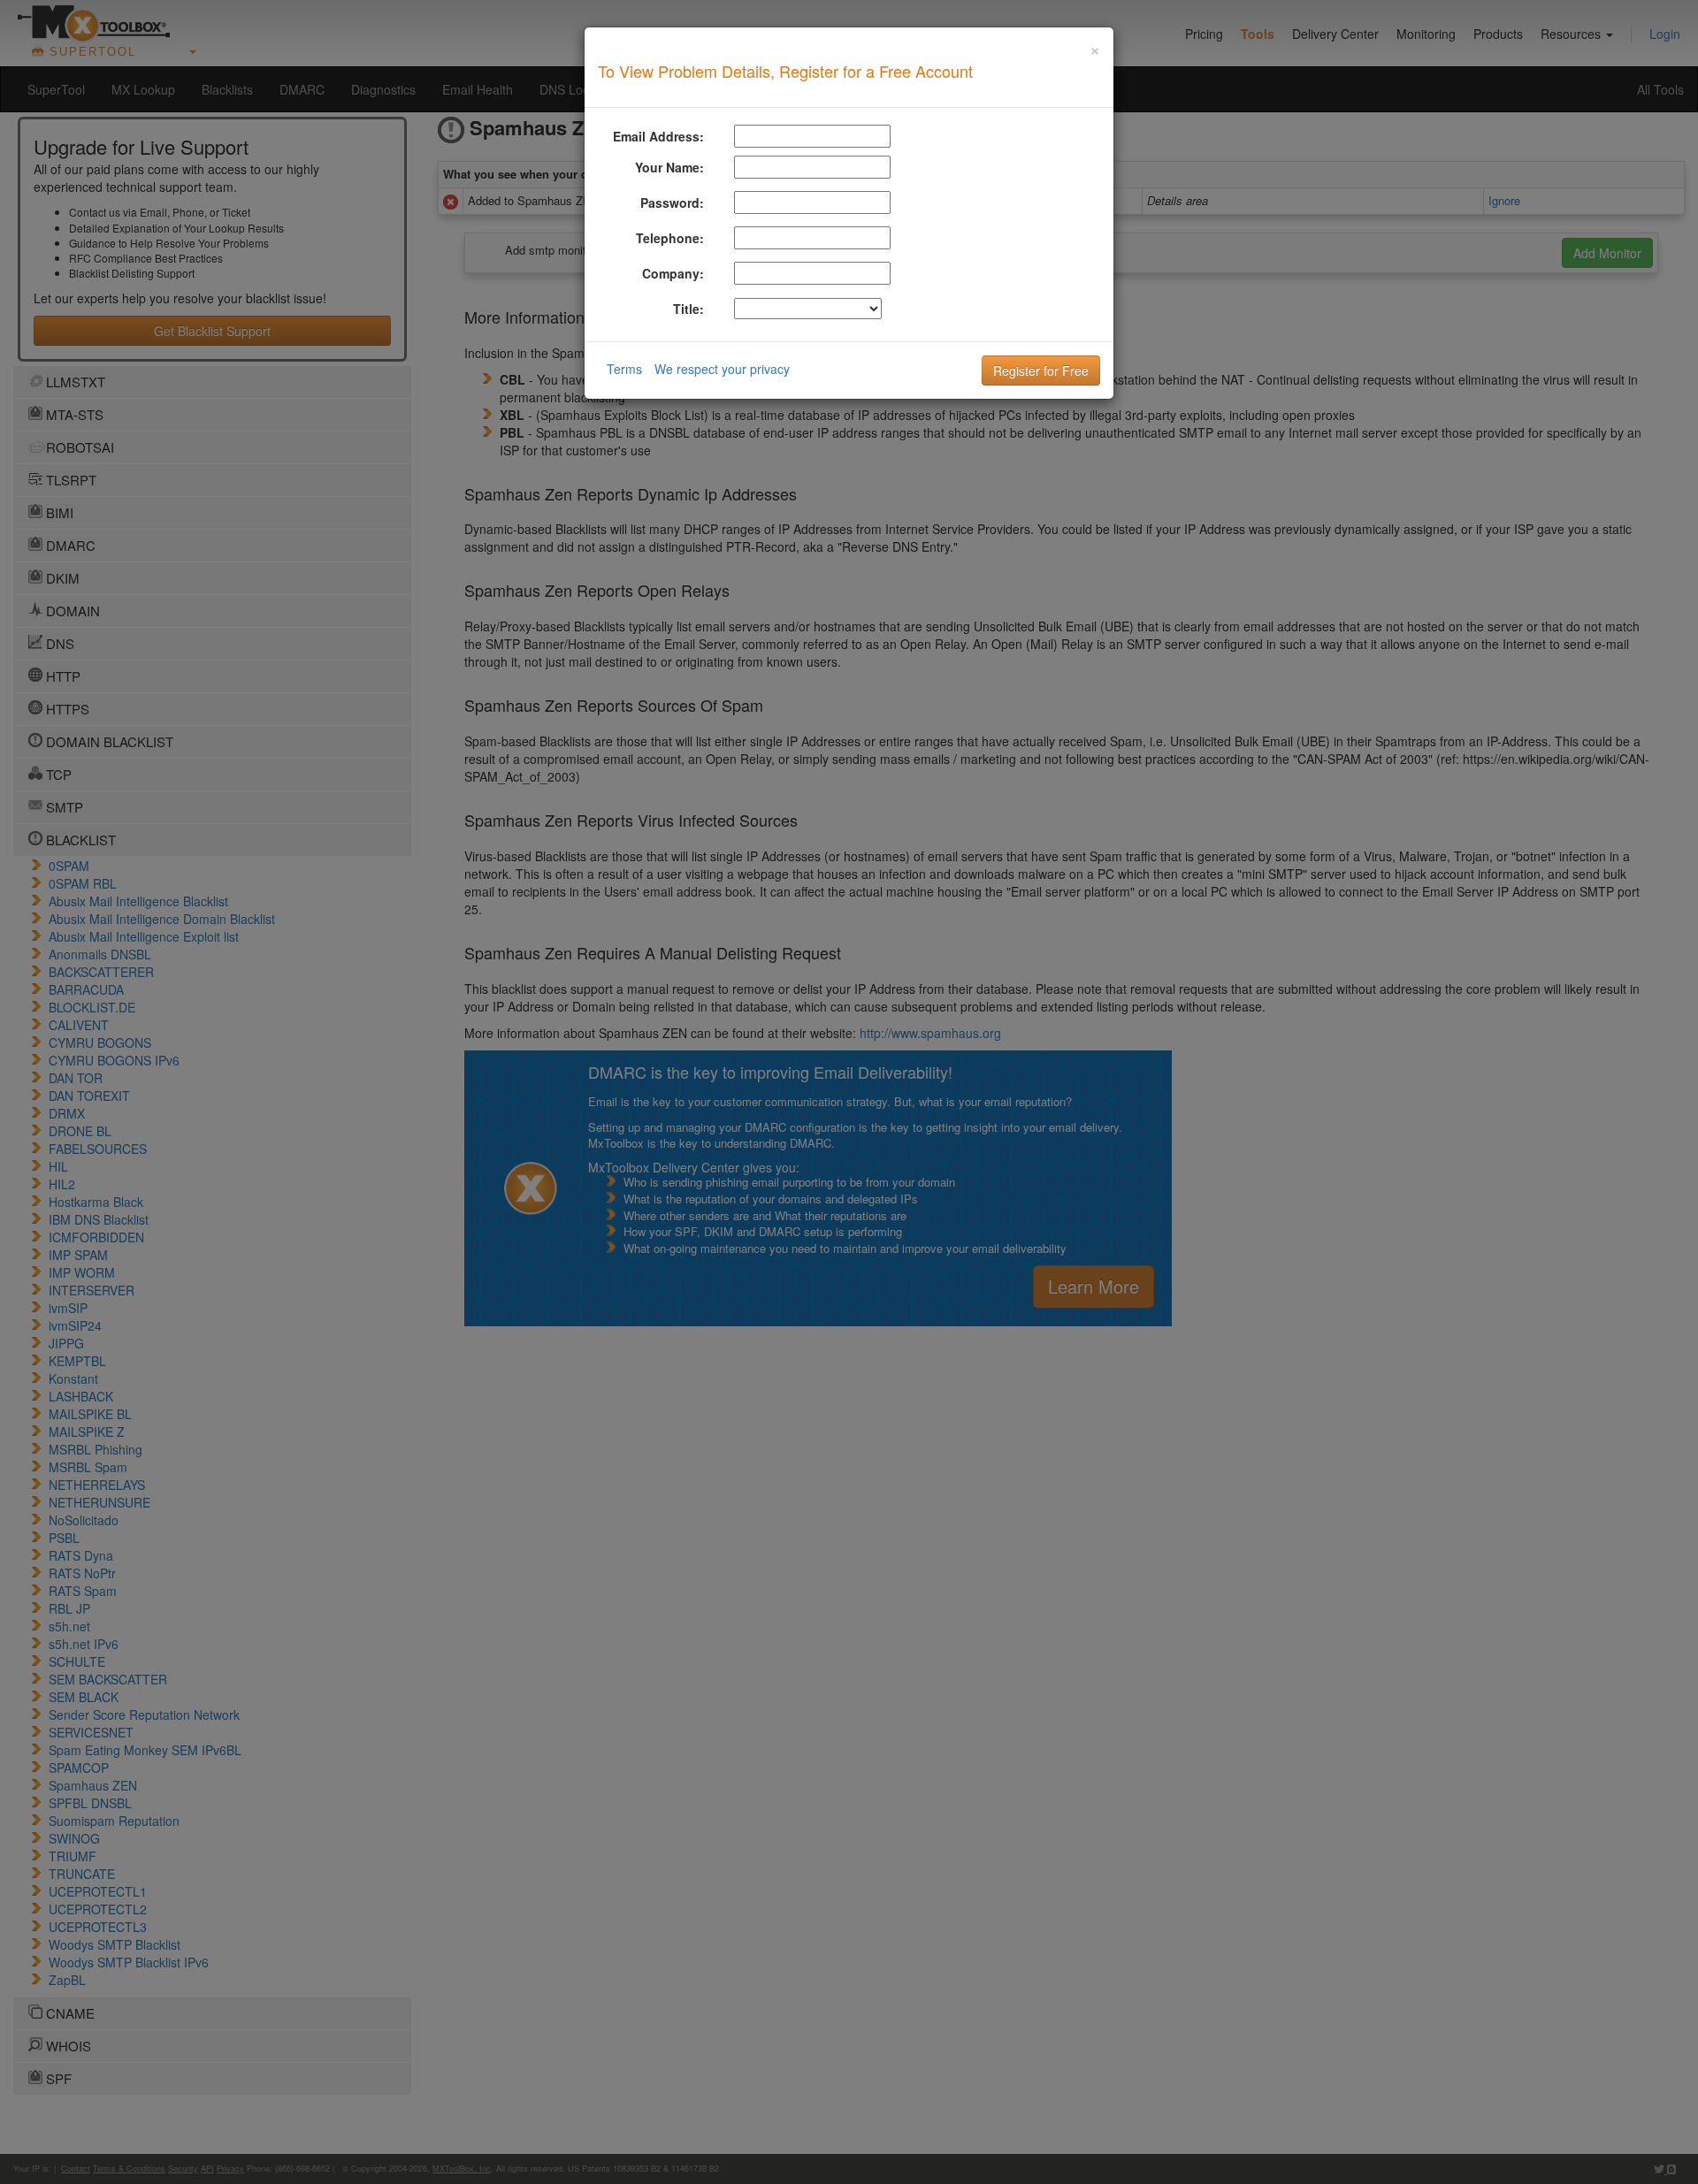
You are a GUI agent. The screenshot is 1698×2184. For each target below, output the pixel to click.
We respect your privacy (722, 369)
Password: (672, 202)
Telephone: (670, 238)
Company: (673, 273)
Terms (624, 369)
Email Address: (658, 136)
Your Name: (669, 167)
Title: (688, 309)
